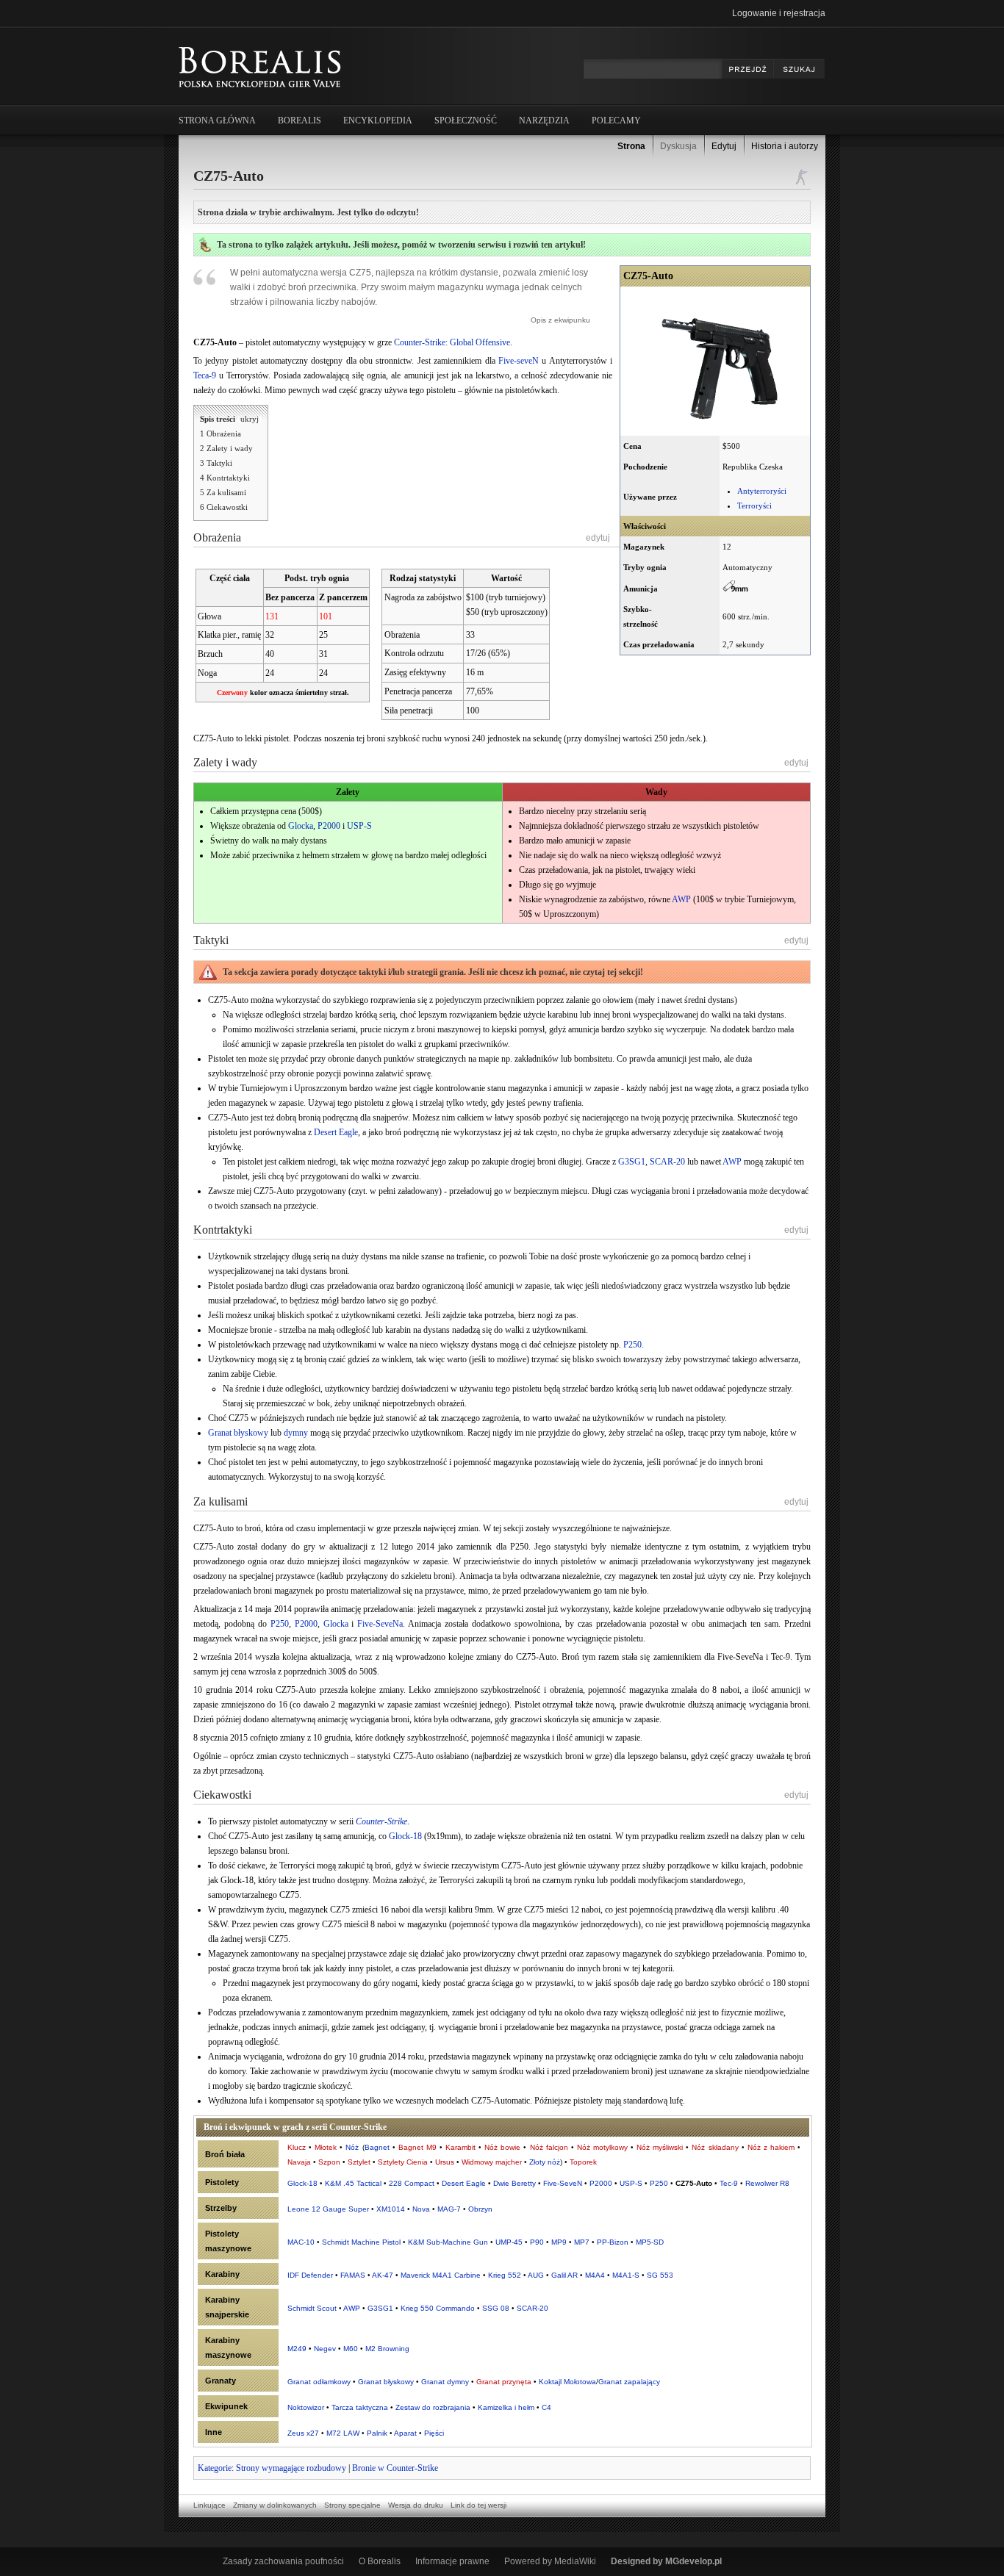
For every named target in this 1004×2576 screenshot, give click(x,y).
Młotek (326, 2147)
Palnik (377, 2433)
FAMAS (353, 2275)
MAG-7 (449, 2209)
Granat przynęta (504, 2382)
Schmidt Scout (312, 2308)
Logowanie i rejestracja (779, 13)
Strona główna (217, 120)
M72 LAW (343, 2433)
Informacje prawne (452, 2561)
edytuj (598, 538)
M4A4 (595, 2275)
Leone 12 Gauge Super (328, 2209)
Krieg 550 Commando (438, 2308)
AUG (536, 2275)
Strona (631, 146)
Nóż (352, 2147)
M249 (297, 2349)
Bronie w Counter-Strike (395, 2468)
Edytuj (724, 146)
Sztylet (359, 2162)
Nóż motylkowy (602, 2147)
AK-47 (383, 2275)
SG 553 (660, 2275)
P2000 (329, 826)
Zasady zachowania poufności (283, 2561)
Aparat (405, 2433)
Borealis (300, 120)
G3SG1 (632, 1162)
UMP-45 (509, 2242)
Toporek (583, 2162)
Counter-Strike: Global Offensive (452, 342)
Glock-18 (405, 1836)
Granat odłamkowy (319, 2382)
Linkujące (209, 2505)
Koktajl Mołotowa (567, 2382)
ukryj (250, 419)
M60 (351, 2349)
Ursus (445, 2162)
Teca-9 (205, 375)
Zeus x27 (303, 2433)
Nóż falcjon (549, 2147)
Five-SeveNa (380, 1624)
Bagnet (377, 2147)
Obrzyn (480, 2209)
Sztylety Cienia (403, 2162)
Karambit (460, 2147)
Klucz (297, 2147)
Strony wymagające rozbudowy (291, 2468)
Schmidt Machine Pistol (361, 2242)
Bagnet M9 (417, 2147)
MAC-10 (301, 2242)
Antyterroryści (762, 491)
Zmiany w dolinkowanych (275, 2505)
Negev (325, 2349)
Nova (421, 2209)
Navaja (299, 2162)
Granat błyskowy (238, 1433)
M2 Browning (387, 2349)
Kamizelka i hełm (506, 2407)
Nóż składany (715, 2147)
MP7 (582, 2242)
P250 (632, 1345)
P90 (537, 2242)
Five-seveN (519, 361)
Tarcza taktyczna (360, 2407)
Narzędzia (544, 120)
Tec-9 (729, 2183)
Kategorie (215, 2468)
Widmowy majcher (492, 2162)
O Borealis (380, 2561)
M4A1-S (626, 2275)
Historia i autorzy (785, 146)
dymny (296, 1433)
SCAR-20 (667, 1162)
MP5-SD (650, 2242)
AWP (681, 899)
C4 (546, 2407)
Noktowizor (306, 2407)
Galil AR (564, 2275)
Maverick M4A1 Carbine (441, 2275)
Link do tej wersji (478, 2505)
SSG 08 (496, 2308)
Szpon (329, 2162)
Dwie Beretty (514, 2183)
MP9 (559, 2242)
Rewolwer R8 (767, 2183)
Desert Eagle (336, 1132)
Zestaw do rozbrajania (433, 2407)
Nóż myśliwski (660, 2147)
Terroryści (754, 506)
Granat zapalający (629, 2382)
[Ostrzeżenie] (208, 975)
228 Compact (412, 2183)
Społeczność (466, 120)
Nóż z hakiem (771, 2147)
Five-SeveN (563, 2183)
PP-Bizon (613, 2242)
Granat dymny (445, 2382)
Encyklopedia (378, 120)
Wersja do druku (416, 2505)
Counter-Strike (381, 1821)
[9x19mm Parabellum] (735, 589)
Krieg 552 (505, 2275)
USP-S (359, 826)
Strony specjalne (352, 2505)
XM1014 (391, 2209)
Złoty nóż (545, 2162)
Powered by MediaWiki (550, 2561)
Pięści (434, 2433)
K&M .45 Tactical (353, 2183)
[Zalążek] (205, 249)
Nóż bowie (502, 2147)
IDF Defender (310, 2275)
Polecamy (616, 120)
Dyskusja (678, 146)
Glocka (301, 826)
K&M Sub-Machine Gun (448, 2242)
